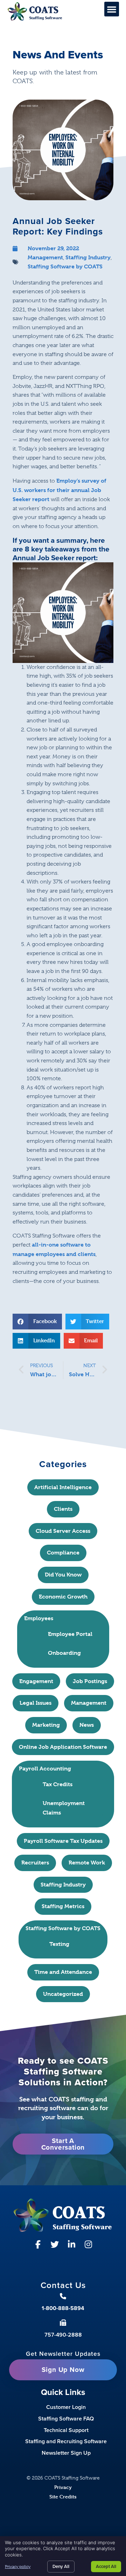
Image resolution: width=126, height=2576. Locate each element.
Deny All (61, 2566)
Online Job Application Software (63, 1747)
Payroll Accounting (45, 1769)
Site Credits (63, 2496)
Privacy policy (18, 2567)
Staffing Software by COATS (65, 266)
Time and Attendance (63, 1972)
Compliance (63, 1553)
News (87, 1725)
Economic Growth (63, 1597)
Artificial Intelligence (63, 1487)
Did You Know (63, 1575)
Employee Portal (70, 1634)
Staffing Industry (88, 257)
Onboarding (64, 1653)
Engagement (36, 1681)
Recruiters (35, 1863)
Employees (39, 1618)
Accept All (106, 2566)
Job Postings (90, 1681)
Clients (63, 1509)
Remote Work (87, 1863)
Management (45, 257)
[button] (112, 9)
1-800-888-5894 (63, 2308)
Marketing (46, 1725)
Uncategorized (63, 1994)
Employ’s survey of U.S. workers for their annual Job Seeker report (59, 490)
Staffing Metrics (63, 1906)
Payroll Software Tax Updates (63, 1841)
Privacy (63, 2487)
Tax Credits (58, 1784)
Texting (59, 1944)
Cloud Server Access (63, 1531)
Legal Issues (36, 1703)
